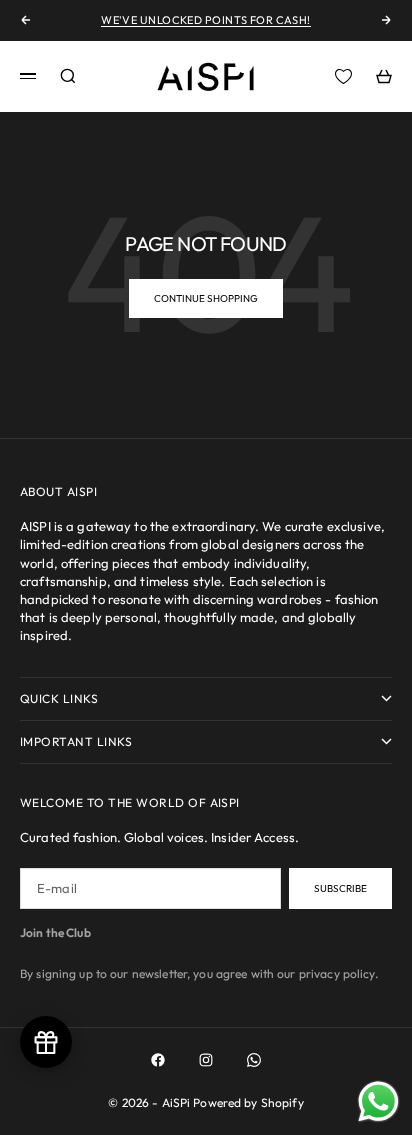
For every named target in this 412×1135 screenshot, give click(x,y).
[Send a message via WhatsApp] (378, 1101)
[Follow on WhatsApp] (254, 1060)
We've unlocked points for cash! (206, 20)
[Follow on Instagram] (206, 1060)
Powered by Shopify (248, 1102)
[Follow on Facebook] (158, 1060)
